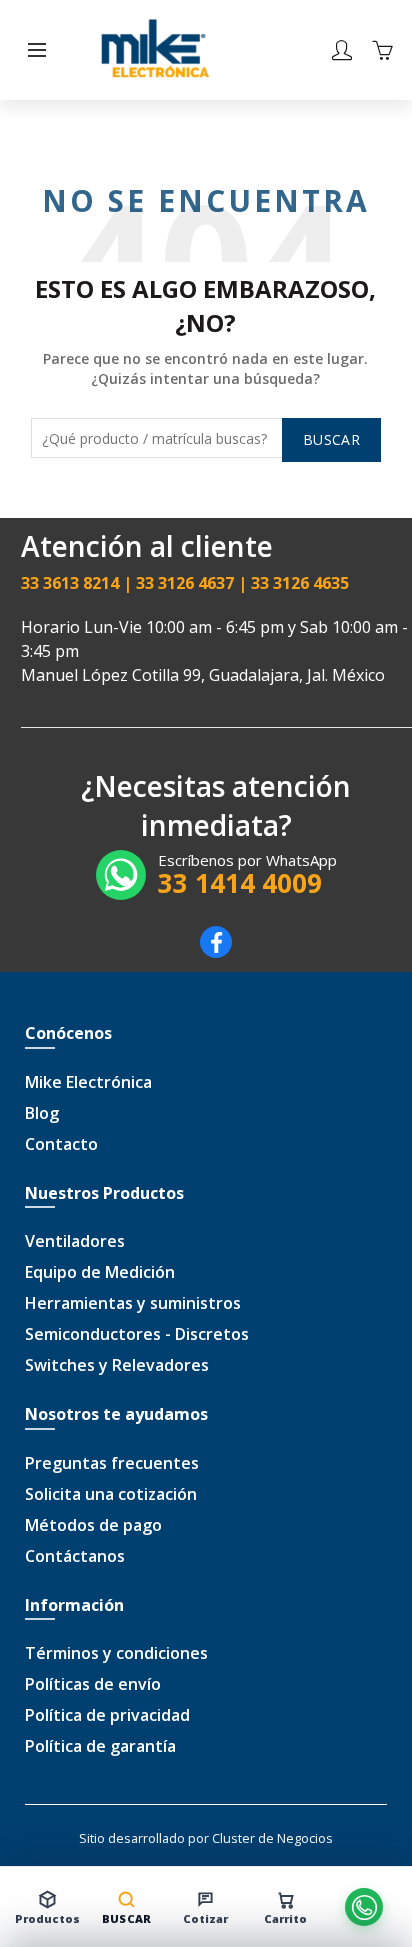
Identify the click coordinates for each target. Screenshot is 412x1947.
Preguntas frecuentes (112, 1463)
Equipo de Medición (100, 1272)
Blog (42, 1113)
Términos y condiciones (116, 1653)
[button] (37, 50)
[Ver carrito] (382, 50)
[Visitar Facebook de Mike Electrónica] (216, 952)
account (342, 50)
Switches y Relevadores (117, 1365)
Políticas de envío (93, 1684)
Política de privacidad (107, 1715)
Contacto (61, 1144)
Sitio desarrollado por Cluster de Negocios (206, 1838)
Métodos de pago (93, 1525)
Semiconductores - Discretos (137, 1334)
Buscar (331, 439)
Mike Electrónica (88, 1082)
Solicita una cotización (111, 1494)
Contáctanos (75, 1556)
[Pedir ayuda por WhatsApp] (364, 1907)
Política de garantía (100, 1746)
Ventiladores (75, 1241)
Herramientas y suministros (133, 1303)
